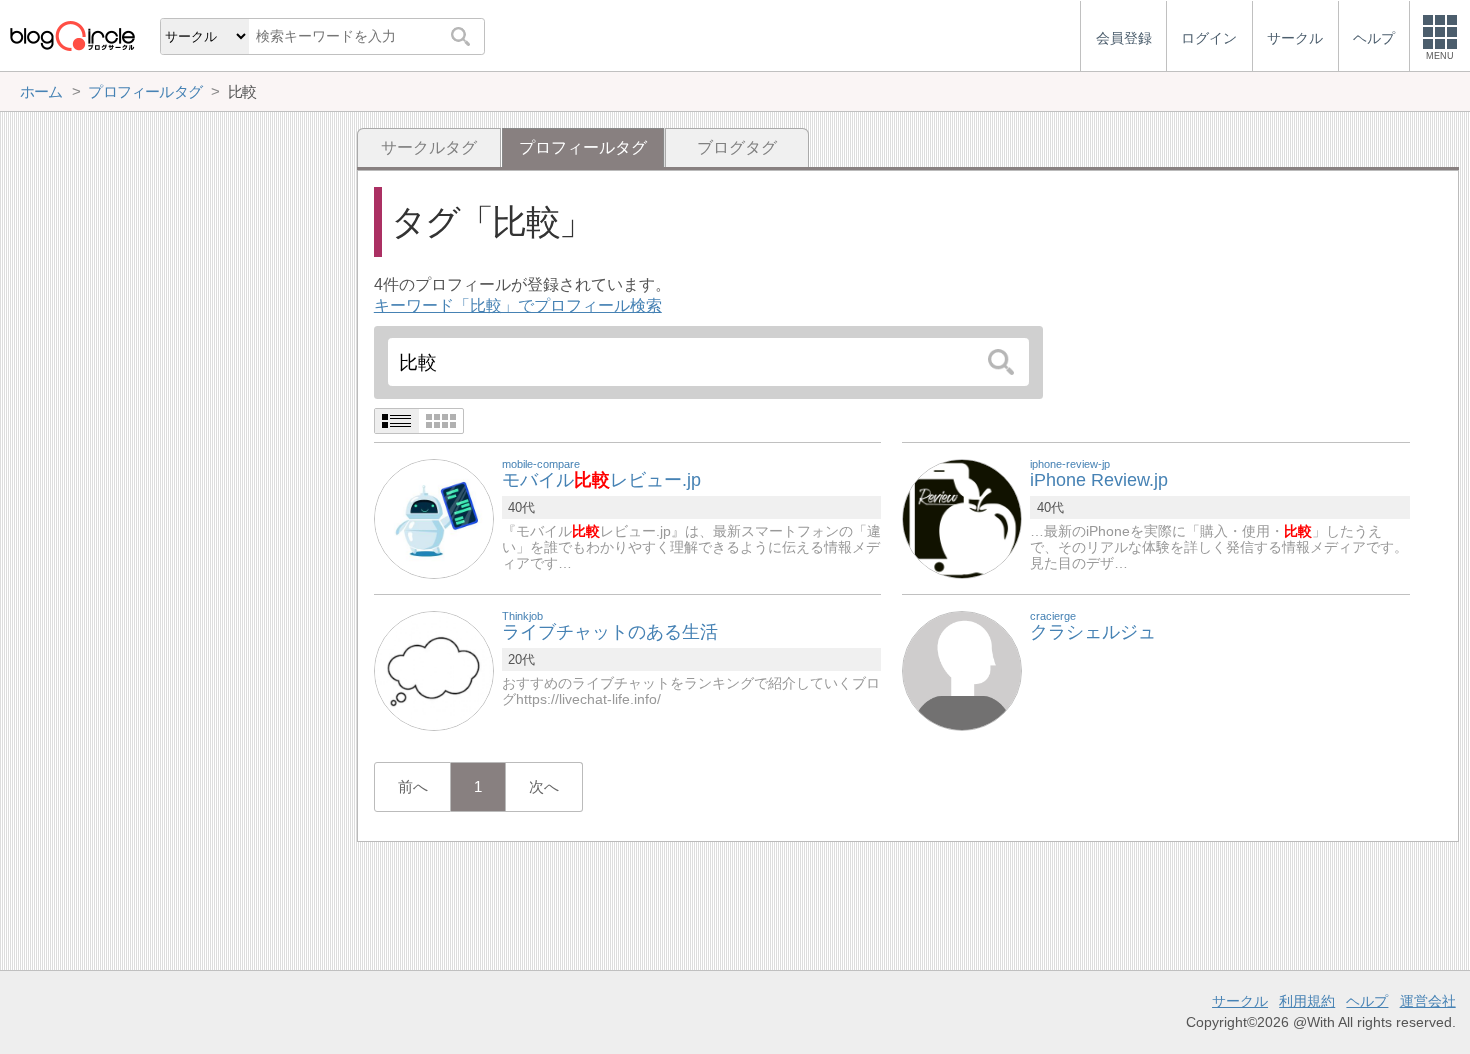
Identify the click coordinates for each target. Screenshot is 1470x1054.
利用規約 (1307, 1001)
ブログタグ (737, 147)
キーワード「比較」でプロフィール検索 (518, 305)
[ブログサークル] (72, 35)
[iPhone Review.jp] (962, 517)
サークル (1240, 1001)
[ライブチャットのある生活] (434, 669)
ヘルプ (1367, 1001)
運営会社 (1428, 1001)
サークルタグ (429, 147)
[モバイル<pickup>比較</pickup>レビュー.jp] (434, 517)
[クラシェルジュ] (962, 669)
